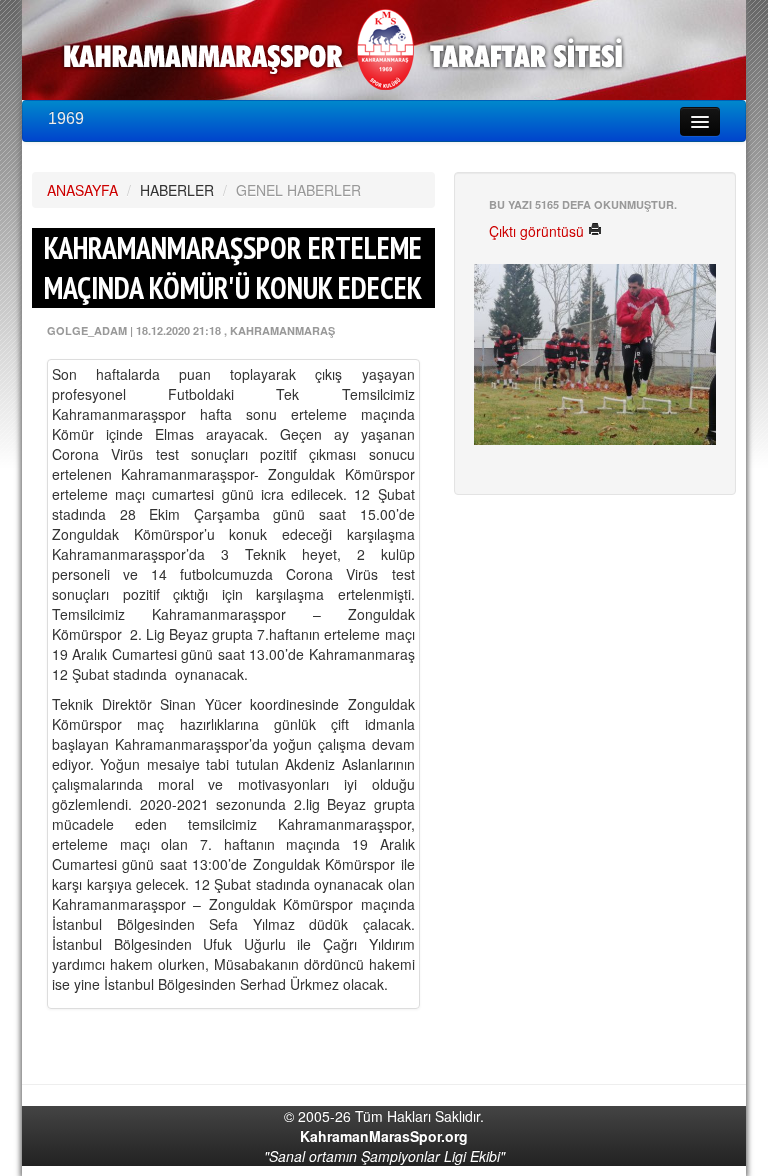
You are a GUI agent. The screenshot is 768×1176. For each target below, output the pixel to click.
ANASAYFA (82, 190)
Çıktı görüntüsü (538, 231)
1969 (66, 118)
